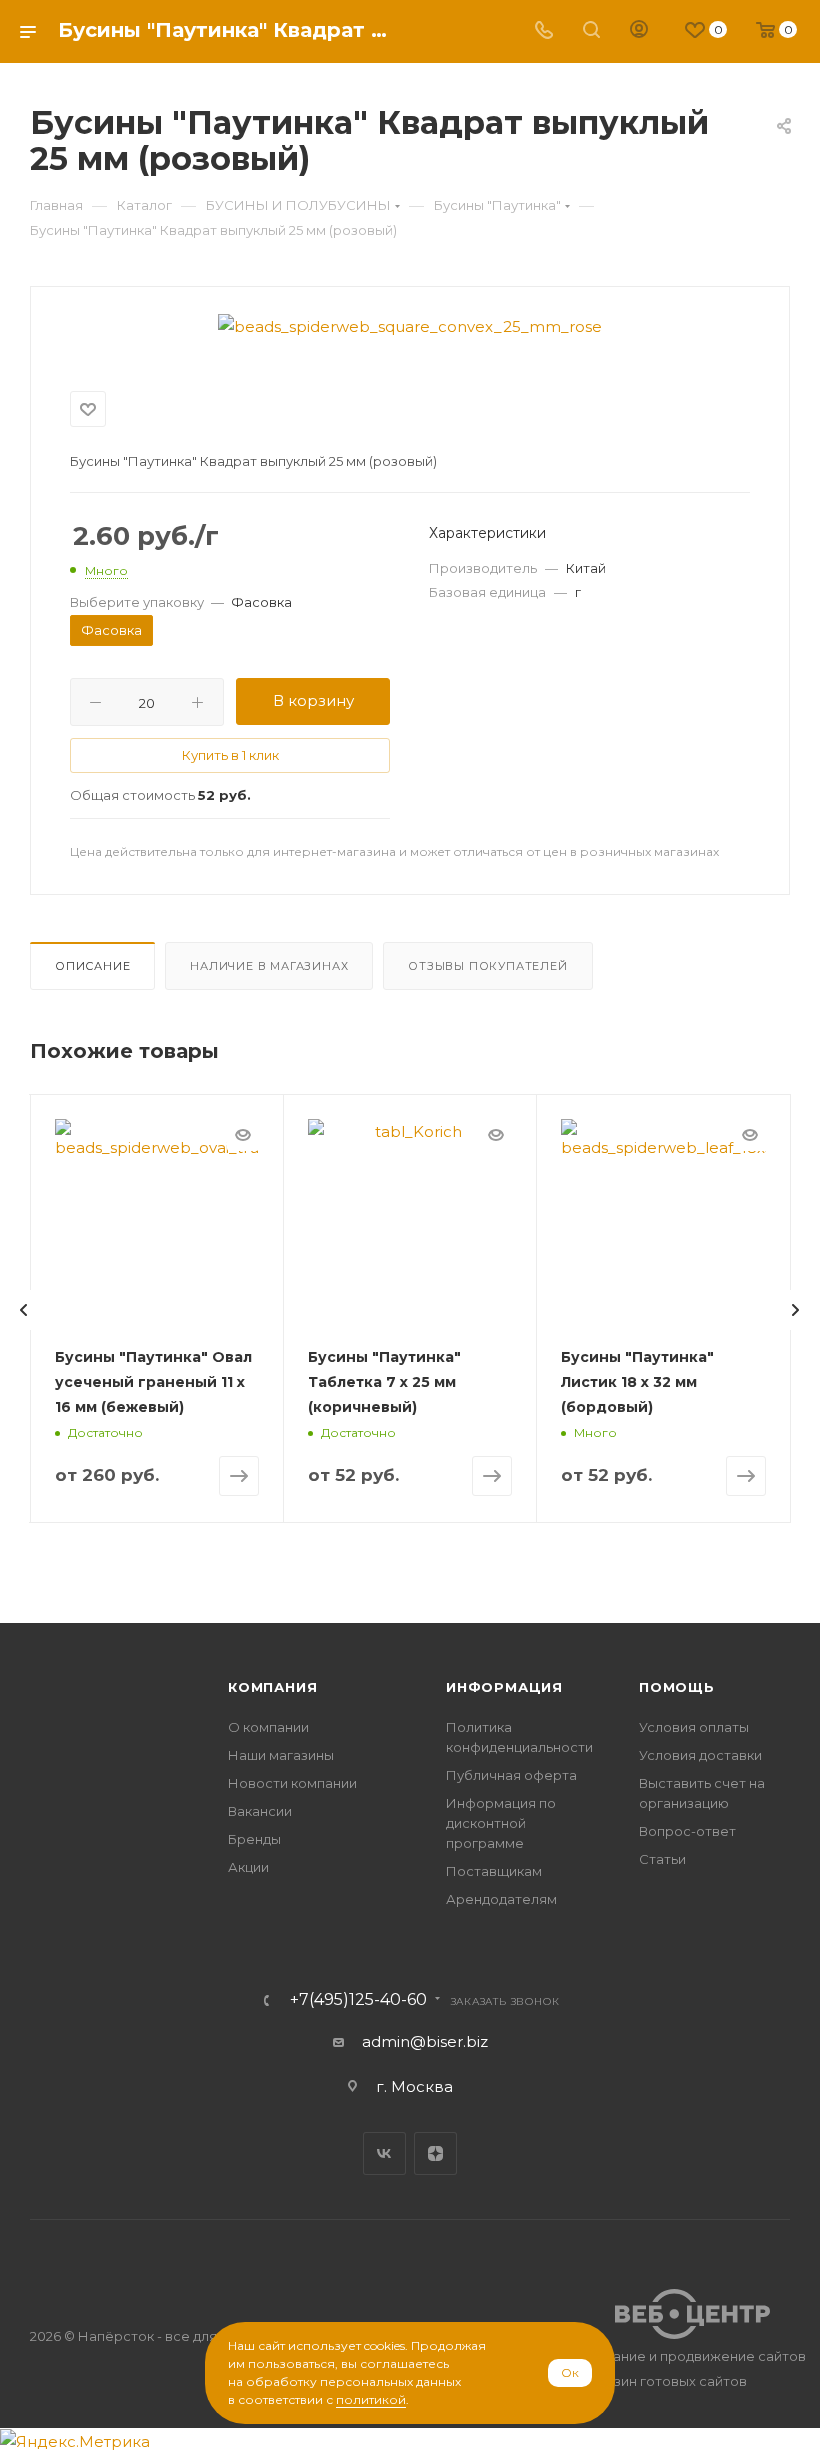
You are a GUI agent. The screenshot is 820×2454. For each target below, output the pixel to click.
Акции (248, 1867)
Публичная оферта (511, 1775)
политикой (371, 2399)
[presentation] (24, 1310)
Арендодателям (501, 1899)
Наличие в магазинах (269, 966)
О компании (268, 1727)
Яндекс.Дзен (435, 2153)
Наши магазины (281, 1755)
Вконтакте (384, 2153)
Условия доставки (700, 1755)
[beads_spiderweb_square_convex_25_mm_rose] (410, 326)
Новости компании (292, 1783)
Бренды (254, 1839)
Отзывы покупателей (487, 966)
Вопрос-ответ (687, 1831)
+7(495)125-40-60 (358, 2000)
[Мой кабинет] (639, 31)
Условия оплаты (694, 1727)
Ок (570, 2372)
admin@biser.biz (425, 2041)
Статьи (662, 1859)
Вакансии (260, 1811)
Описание (92, 966)
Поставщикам (494, 1871)
